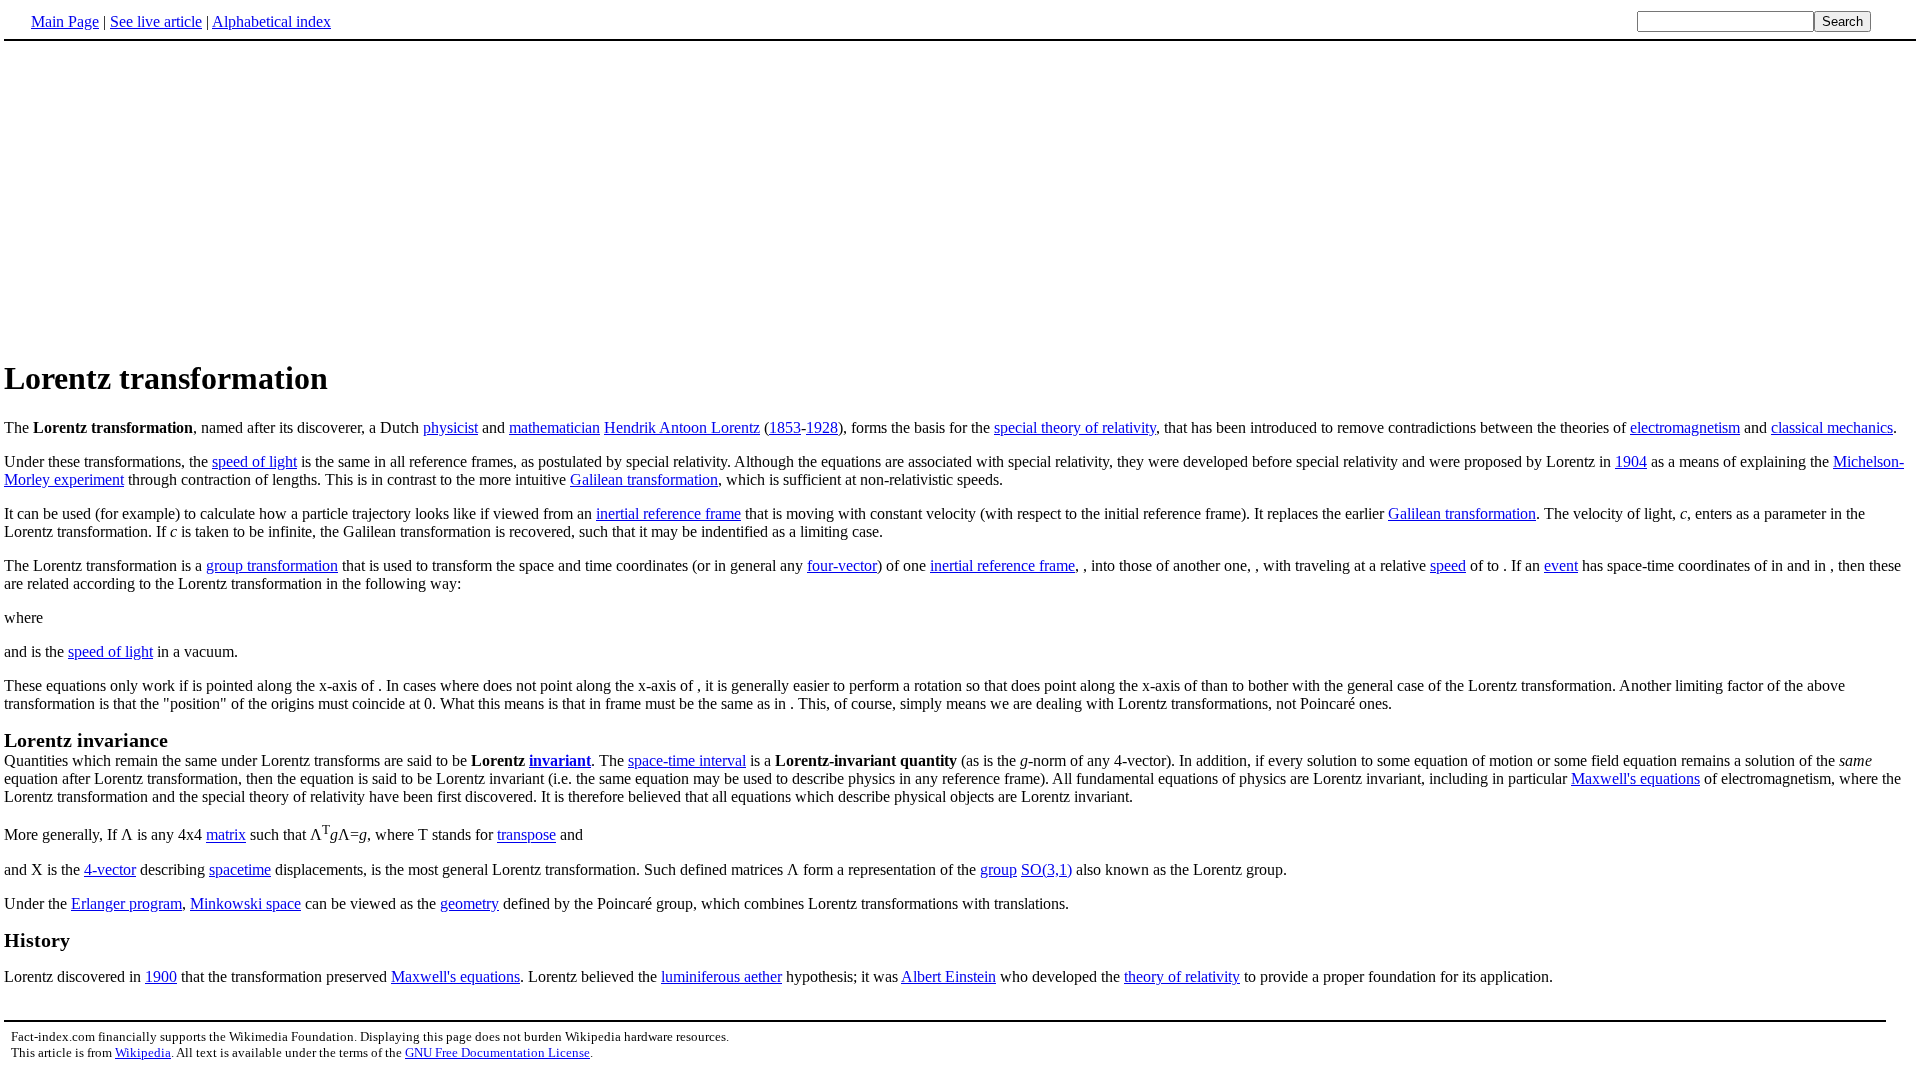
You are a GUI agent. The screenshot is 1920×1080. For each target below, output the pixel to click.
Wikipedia (143, 1052)
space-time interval (687, 760)
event (1561, 565)
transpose (526, 835)
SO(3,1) (1046, 869)
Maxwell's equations (1635, 778)
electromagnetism (1685, 427)
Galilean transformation (644, 479)
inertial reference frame (668, 513)
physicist (450, 427)
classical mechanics (1832, 427)
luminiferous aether (721, 976)
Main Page (65, 21)
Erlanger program (126, 903)
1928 (822, 427)
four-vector (842, 565)
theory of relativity (1182, 976)
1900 (161, 976)
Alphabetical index (271, 21)
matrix (226, 835)
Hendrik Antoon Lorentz (682, 427)
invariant (560, 760)
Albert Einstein (948, 976)
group (998, 869)
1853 (785, 427)
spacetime (240, 869)
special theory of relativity (1075, 427)
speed (1448, 565)
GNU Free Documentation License (497, 1052)
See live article (156, 21)
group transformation (272, 565)
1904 (1631, 461)
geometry (469, 903)
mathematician (554, 427)
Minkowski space (245, 903)
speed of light (254, 461)
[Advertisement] (960, 199)
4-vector (110, 869)
